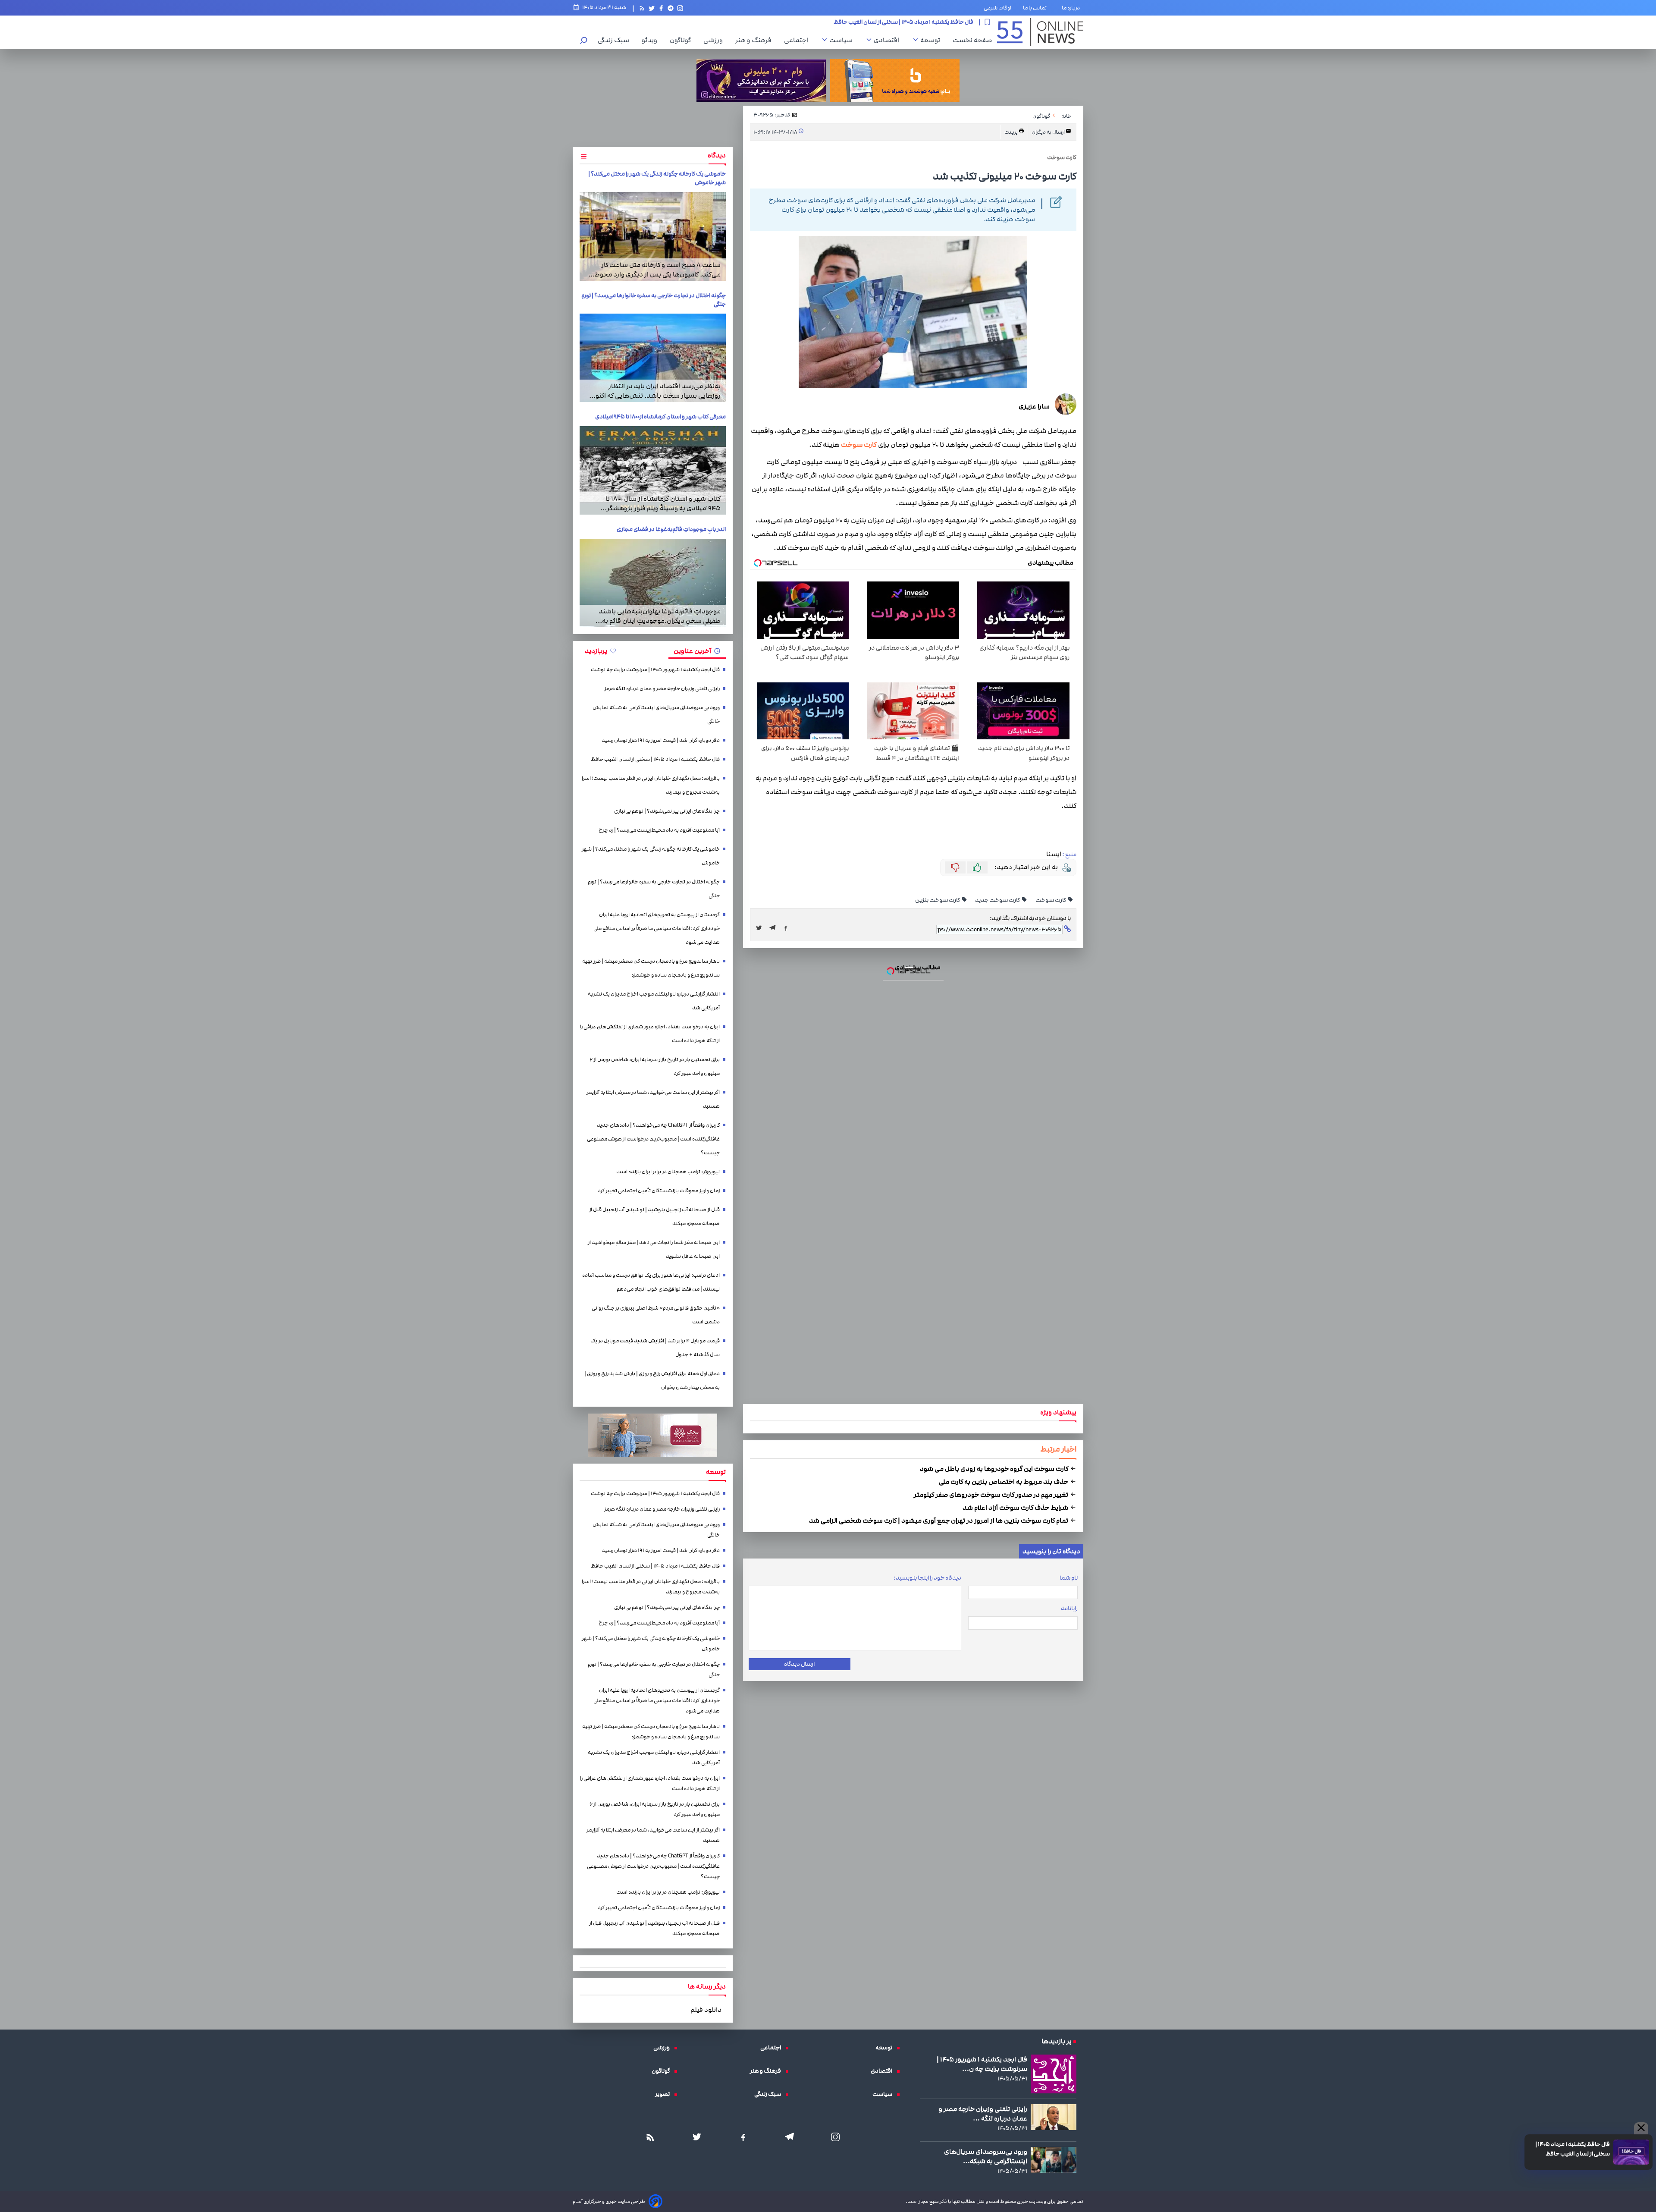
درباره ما (1073, 8)
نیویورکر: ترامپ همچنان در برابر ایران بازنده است (668, 1172)
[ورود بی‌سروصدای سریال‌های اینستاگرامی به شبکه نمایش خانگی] (1054, 2160)
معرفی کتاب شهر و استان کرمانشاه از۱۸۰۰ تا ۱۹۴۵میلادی (660, 417)
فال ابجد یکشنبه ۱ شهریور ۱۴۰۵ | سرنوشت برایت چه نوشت (655, 670)
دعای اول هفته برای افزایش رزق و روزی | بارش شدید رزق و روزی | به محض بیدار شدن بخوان (652, 1381)
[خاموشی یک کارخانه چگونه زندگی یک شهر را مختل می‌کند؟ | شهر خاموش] (653, 236)
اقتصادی (889, 40)
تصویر (665, 2094)
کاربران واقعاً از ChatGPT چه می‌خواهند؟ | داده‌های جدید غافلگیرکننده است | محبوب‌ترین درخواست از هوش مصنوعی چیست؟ (653, 1139)
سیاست (843, 40)
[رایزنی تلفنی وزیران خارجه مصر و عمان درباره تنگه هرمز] (1054, 2117)
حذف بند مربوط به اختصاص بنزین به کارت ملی (1004, 1482)
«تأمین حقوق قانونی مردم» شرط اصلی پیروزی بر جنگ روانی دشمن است (656, 1315)
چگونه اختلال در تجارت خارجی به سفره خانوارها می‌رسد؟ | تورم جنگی (654, 889)
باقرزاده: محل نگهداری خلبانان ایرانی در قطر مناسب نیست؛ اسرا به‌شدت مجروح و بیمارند (651, 785)
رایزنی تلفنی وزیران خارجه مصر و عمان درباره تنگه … (983, 2114)
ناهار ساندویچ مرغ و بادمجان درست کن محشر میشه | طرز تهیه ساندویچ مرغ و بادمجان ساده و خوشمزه (651, 968)
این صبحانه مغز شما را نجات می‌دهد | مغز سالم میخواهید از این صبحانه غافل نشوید (654, 1249)
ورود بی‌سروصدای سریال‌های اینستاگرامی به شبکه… (986, 2156)
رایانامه (1069, 1609)
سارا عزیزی (1034, 406)
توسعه (932, 40)
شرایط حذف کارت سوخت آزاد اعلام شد (1016, 1508)
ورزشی (715, 40)
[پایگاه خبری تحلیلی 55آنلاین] (1040, 32)
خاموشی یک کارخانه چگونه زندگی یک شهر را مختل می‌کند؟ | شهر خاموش (651, 856)
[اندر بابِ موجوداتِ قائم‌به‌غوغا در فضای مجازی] (653, 583)
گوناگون (682, 40)
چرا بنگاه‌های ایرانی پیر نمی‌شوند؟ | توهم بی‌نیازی (917, 25)
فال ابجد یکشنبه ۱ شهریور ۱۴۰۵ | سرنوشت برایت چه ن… (982, 2064)
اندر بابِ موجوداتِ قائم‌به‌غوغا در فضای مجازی (671, 529)
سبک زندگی (616, 40)
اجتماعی (798, 40)
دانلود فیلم (706, 2010)
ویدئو (652, 40)
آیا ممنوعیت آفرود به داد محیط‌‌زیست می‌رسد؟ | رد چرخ (659, 830)
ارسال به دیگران (1049, 132)
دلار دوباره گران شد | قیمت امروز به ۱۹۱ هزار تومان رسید (661, 740)
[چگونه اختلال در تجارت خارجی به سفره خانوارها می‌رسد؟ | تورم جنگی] (653, 358)
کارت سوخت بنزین (938, 900)
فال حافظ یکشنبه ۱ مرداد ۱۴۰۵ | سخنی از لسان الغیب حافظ (1573, 2149)
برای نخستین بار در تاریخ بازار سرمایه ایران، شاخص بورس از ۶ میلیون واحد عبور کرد (655, 1067)
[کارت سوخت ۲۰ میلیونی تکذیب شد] (775, 928)
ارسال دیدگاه (799, 1664)
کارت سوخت (859, 445)
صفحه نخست (972, 40)
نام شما (1069, 1578)
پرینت (1011, 132)
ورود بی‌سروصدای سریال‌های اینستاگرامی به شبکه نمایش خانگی (656, 715)
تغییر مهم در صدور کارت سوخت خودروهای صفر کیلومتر (992, 1495)
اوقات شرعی (997, 8)
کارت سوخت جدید (998, 900)
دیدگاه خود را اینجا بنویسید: (927, 1578)
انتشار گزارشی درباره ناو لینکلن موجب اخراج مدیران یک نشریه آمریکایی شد (654, 1001)
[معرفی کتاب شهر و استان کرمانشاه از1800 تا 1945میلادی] (653, 470)
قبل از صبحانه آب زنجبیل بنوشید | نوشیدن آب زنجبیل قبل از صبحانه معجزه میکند (654, 1217)
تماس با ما (1037, 8)
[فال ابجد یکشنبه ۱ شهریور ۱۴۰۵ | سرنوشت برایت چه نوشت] (1054, 2074)
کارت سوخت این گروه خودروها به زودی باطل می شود (995, 1469)
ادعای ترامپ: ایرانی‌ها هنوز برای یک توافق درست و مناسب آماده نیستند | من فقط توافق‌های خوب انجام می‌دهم (651, 1282)
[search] (584, 41)
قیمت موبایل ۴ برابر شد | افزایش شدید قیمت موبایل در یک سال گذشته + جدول (655, 1348)
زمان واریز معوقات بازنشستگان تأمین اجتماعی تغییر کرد (659, 1191)
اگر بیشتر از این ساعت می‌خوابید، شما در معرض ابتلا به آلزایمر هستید (653, 1099)
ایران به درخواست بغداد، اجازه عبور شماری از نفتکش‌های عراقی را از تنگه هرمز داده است (650, 1034)
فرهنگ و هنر (756, 40)
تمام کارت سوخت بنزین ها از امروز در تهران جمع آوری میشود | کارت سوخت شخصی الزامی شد (939, 1521)
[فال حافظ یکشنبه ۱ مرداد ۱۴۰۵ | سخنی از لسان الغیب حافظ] (1631, 2152)
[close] (1641, 2128)
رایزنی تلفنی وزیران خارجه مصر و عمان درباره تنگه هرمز (662, 689)
